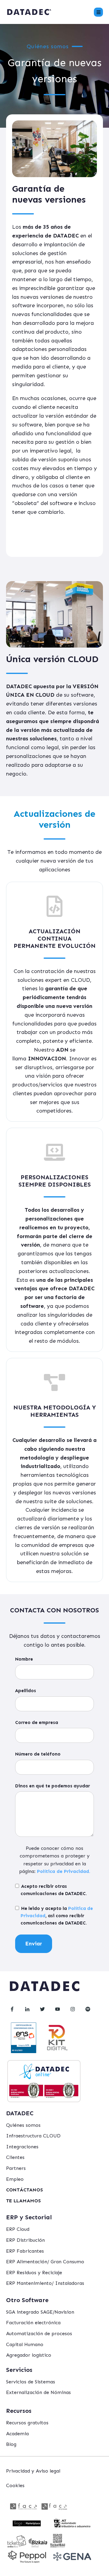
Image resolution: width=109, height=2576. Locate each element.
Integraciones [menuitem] (22, 2147)
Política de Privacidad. (64, 1871)
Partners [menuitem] (16, 2168)
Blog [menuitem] (11, 2444)
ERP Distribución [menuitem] (25, 2240)
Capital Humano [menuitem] (25, 2344)
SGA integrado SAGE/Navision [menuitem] (40, 2312)
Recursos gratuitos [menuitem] (27, 2423)
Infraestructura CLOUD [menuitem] (33, 2136)
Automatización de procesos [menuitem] (39, 2334)
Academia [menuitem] (17, 2434)
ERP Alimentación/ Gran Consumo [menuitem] (45, 2262)
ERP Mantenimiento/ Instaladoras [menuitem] (45, 2283)
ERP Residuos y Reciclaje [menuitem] (34, 2273)
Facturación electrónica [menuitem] (33, 2323)
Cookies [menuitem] (15, 2485)
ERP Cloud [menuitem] (18, 2229)
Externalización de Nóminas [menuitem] (38, 2392)
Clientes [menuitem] (15, 2157)
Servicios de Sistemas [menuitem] (31, 2382)
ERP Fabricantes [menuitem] (25, 2251)
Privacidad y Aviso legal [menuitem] (33, 2471)
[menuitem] (25, 2190)
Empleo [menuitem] (15, 2179)
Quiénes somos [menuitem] (23, 2125)
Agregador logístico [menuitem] (29, 2355)
